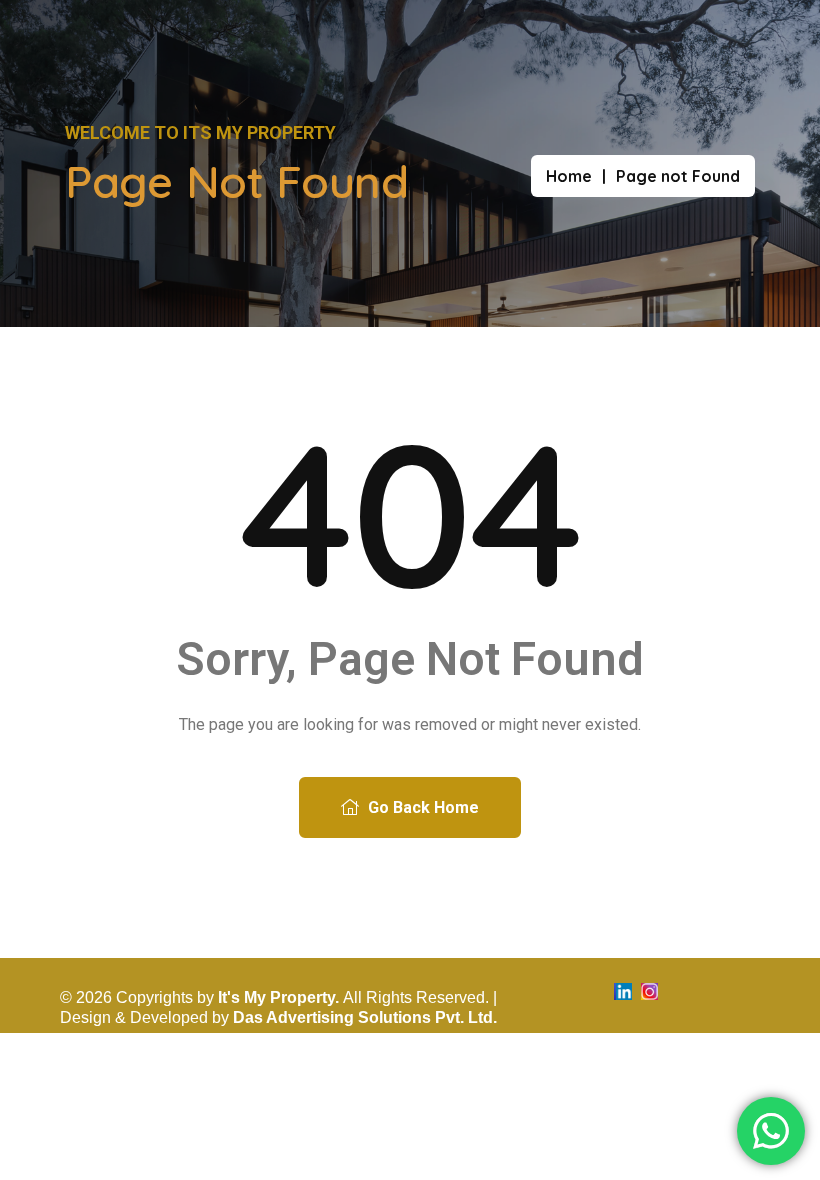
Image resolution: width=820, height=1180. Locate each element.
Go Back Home (421, 807)
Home (569, 176)
